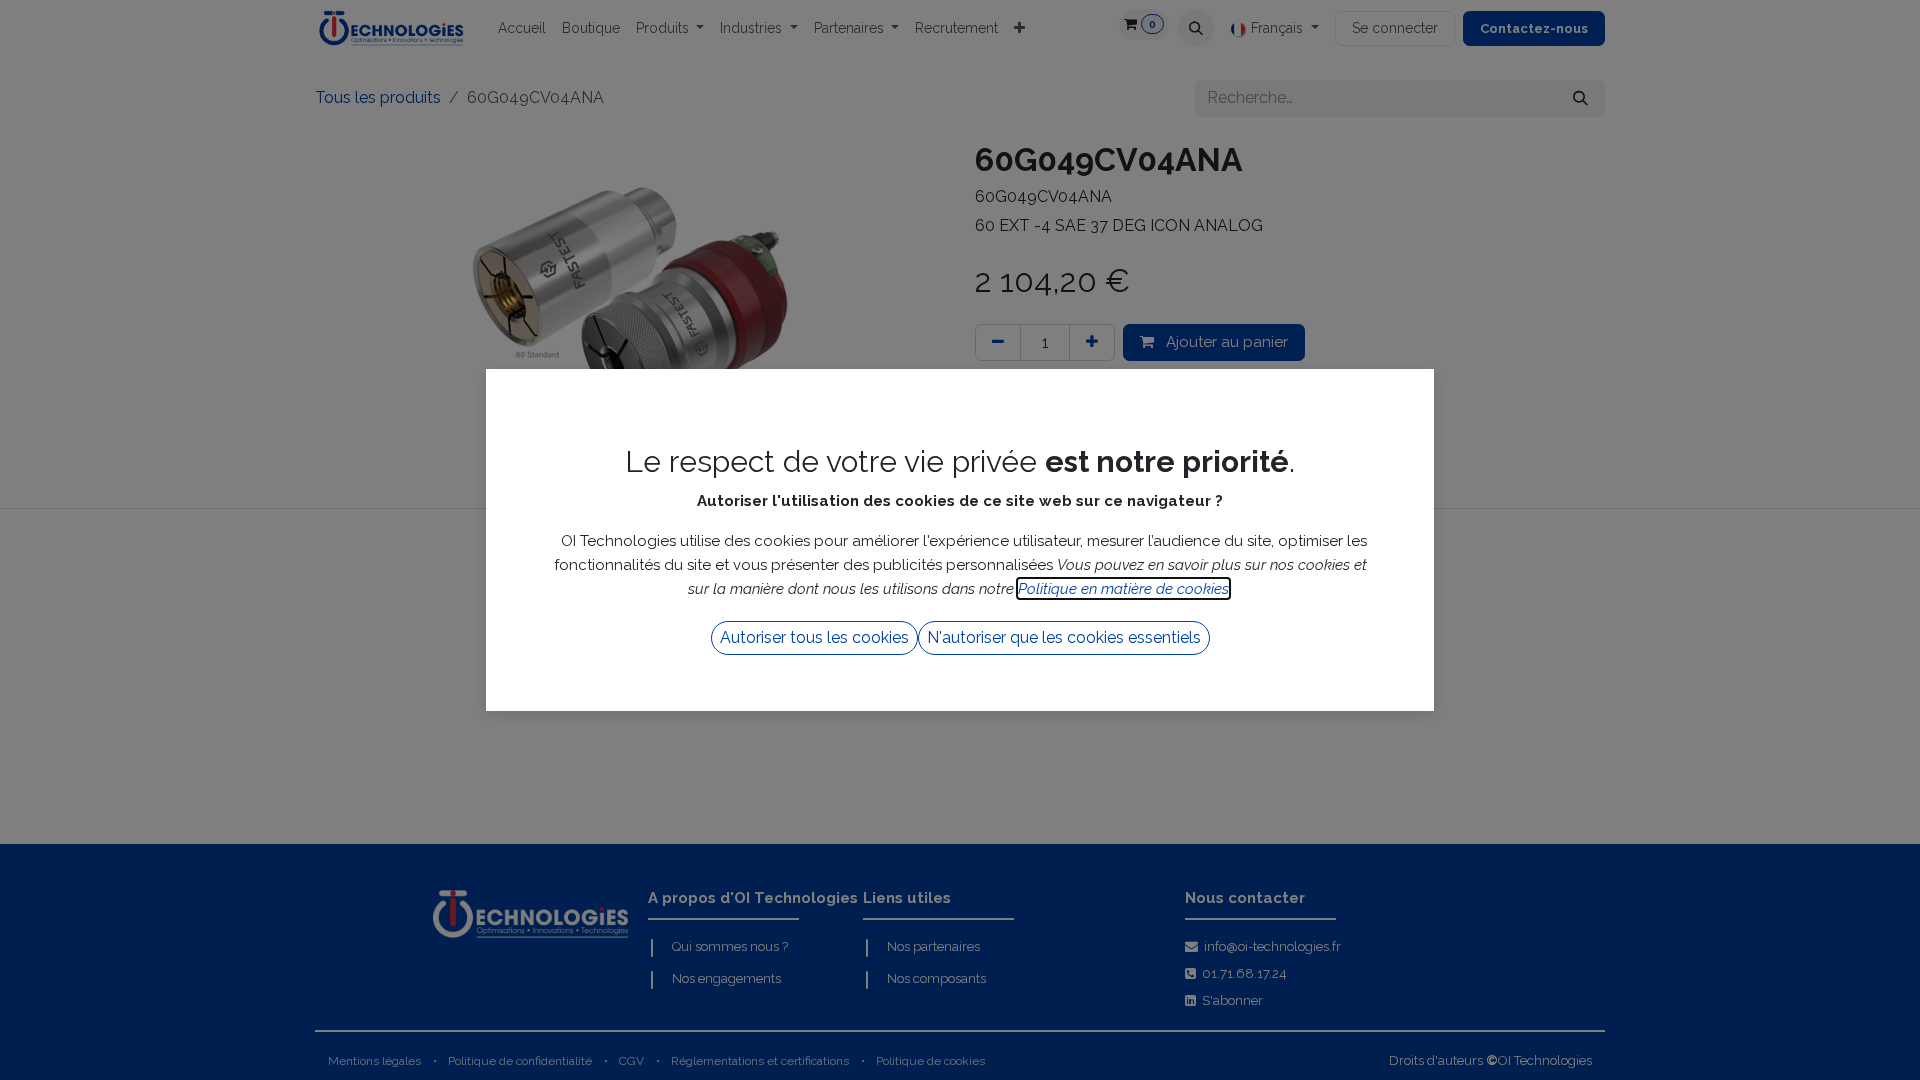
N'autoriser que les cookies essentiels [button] (1064, 637)
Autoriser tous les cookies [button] (814, 637)
